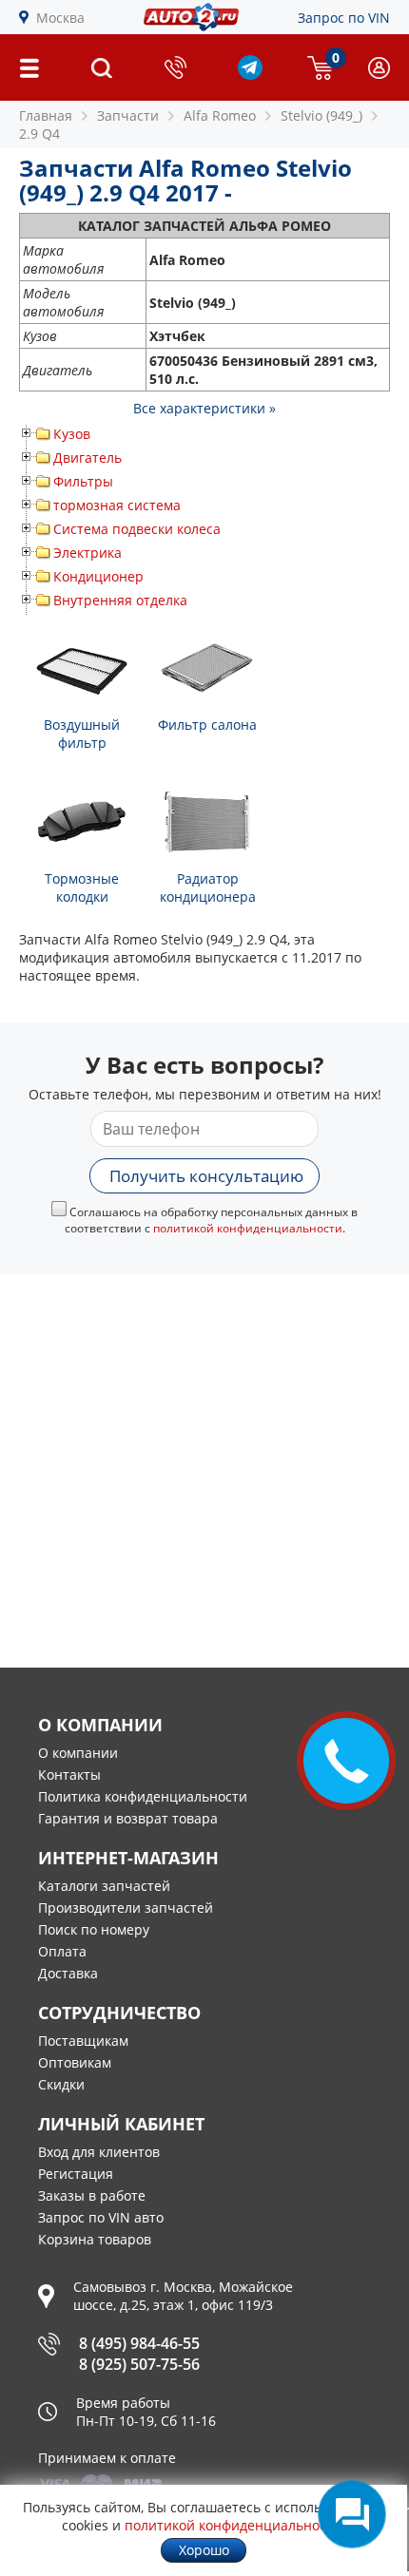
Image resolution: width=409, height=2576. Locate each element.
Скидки (61, 2084)
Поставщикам (83, 2041)
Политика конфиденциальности (143, 1796)
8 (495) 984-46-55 (139, 2343)
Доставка (68, 1973)
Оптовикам (75, 2062)
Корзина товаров (95, 2239)
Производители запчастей (126, 1908)
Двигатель (88, 458)
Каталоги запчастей (104, 1886)
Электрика (88, 553)
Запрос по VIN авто (101, 2217)
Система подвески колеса (137, 529)
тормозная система (117, 505)
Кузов (72, 434)
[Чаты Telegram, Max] (352, 2514)
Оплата (62, 1951)
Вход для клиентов (99, 2152)
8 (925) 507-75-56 (139, 2364)
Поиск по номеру (94, 1929)
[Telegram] (250, 75)
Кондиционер (98, 576)
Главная (46, 115)
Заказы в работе (92, 2195)
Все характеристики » (204, 408)
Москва (60, 18)
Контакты (69, 1775)
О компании (78, 1753)
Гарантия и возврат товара (128, 1818)
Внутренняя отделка (120, 600)
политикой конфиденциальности (248, 1228)
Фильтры (83, 481)
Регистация (76, 2174)
